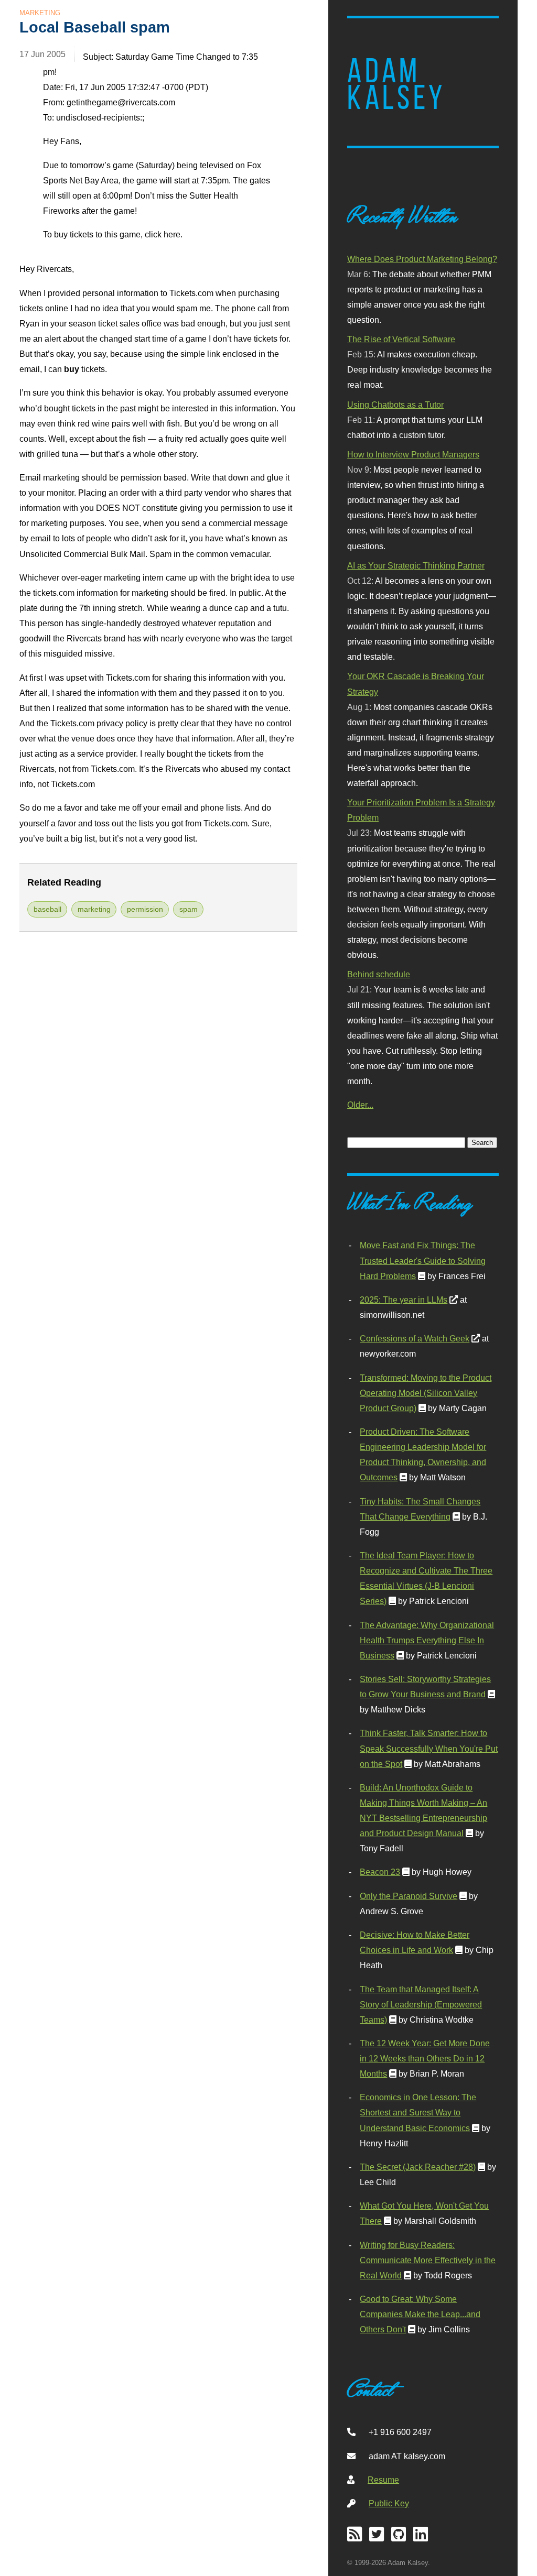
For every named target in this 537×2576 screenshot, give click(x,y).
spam (189, 909)
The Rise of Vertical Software (401, 339)
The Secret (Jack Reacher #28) (418, 2167)
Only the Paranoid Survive (409, 1896)
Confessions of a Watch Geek (415, 1338)
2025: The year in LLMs (404, 1300)
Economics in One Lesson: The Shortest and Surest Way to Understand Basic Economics (418, 2112)
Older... (360, 1105)
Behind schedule (379, 974)
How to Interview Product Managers (413, 454)
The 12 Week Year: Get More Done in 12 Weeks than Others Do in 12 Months (425, 2058)
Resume (383, 2480)
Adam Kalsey (396, 84)
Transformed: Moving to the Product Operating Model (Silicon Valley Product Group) (426, 1393)
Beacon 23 (380, 1872)
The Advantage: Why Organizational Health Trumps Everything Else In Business (427, 1640)
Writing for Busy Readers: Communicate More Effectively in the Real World (428, 2260)
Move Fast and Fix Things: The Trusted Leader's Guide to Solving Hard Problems (423, 1260)
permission (145, 909)
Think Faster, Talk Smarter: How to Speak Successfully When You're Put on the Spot (429, 1748)
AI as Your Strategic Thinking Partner (416, 565)
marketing (94, 909)
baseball (47, 909)
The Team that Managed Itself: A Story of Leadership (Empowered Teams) (421, 2004)
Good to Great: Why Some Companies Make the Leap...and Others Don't (420, 2314)
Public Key (389, 2503)
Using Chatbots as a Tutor (395, 405)
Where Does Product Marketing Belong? (422, 259)
